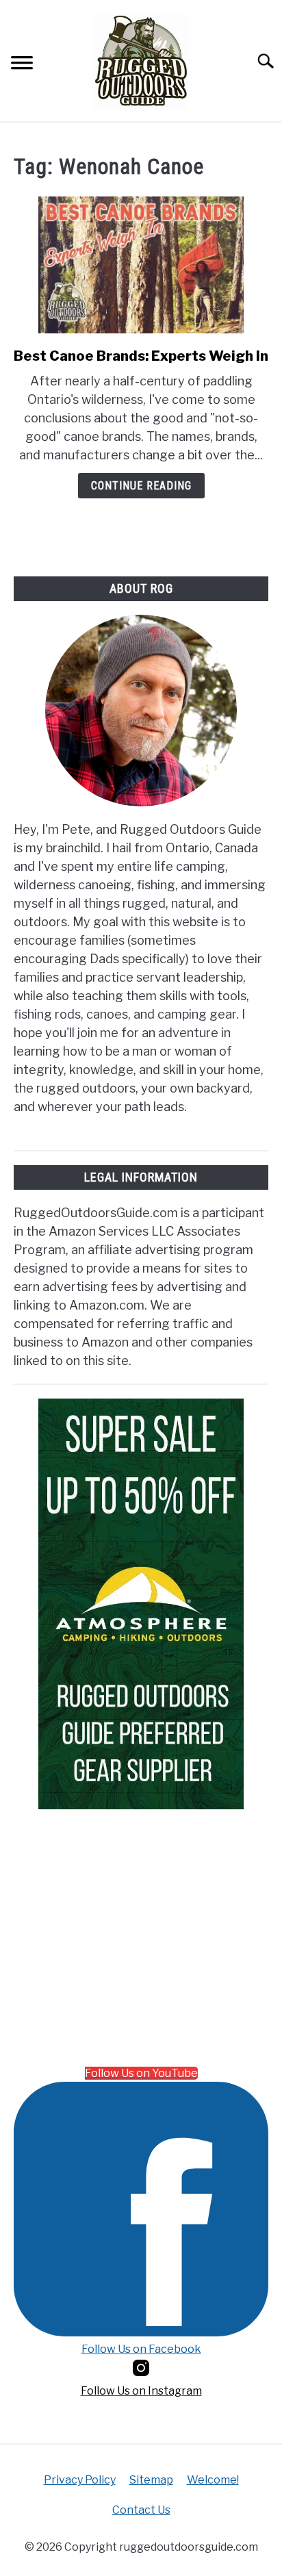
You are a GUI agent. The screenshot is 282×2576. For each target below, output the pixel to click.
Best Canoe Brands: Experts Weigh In (141, 356)
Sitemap (151, 2480)
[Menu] (22, 65)
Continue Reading (141, 486)
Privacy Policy (80, 2480)
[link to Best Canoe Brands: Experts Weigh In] (141, 265)
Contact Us (141, 2510)
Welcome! (213, 2480)
